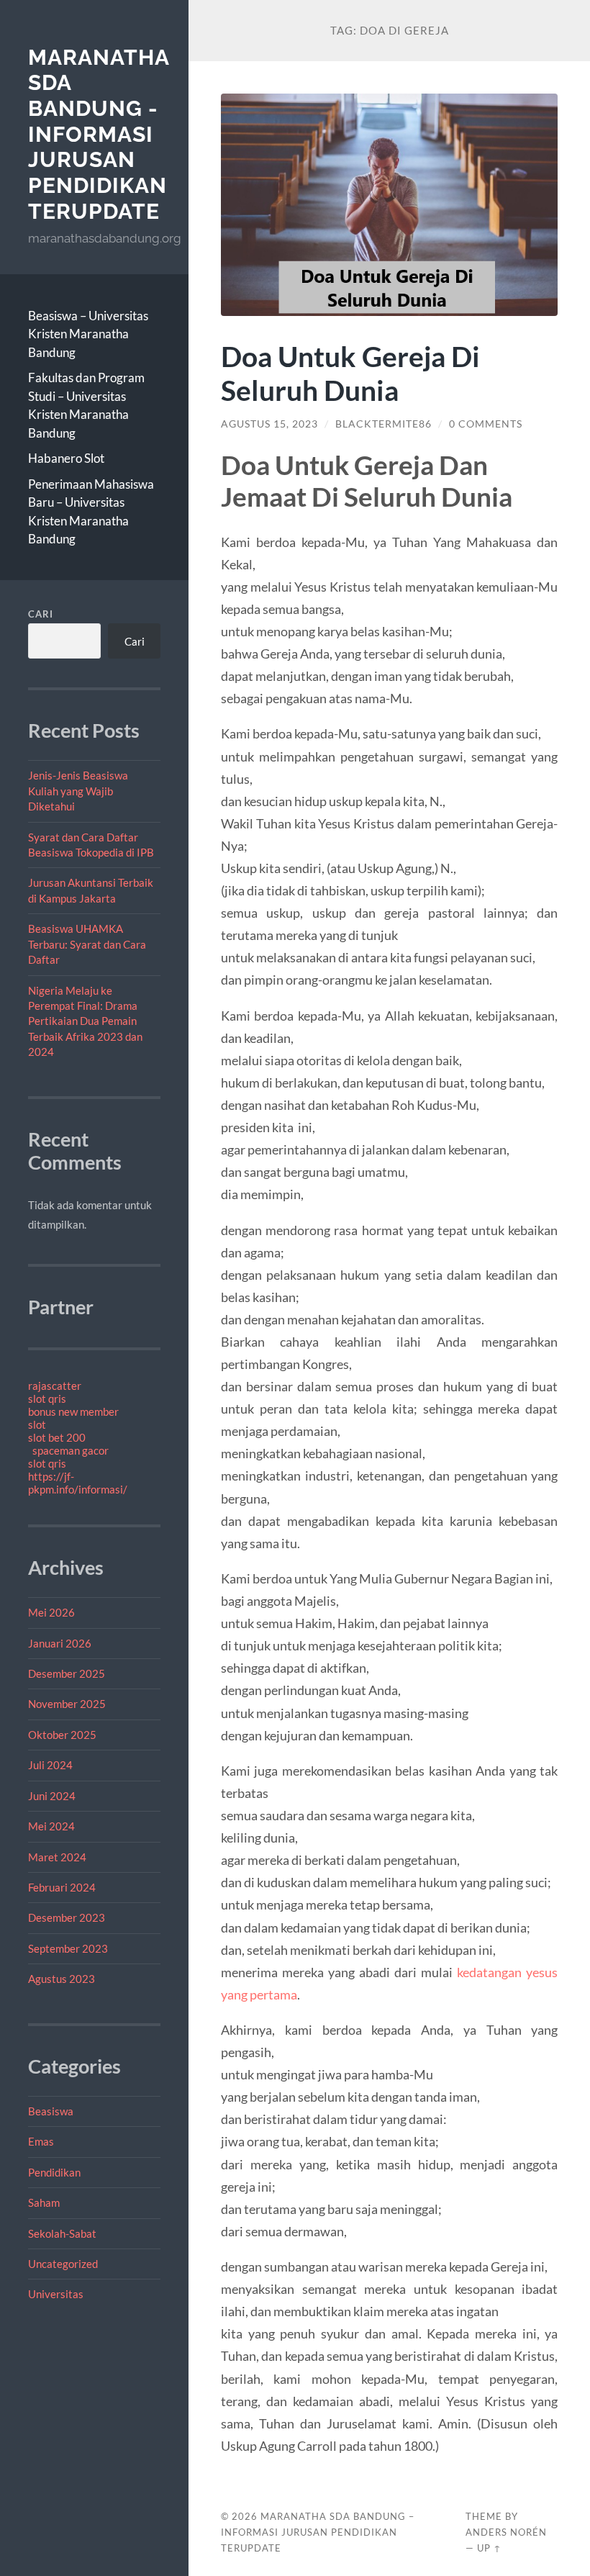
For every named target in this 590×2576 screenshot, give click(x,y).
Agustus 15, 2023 (269, 424)
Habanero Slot (66, 458)
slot (37, 1424)
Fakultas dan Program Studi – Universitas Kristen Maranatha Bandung (86, 405)
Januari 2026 (60, 1643)
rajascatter (55, 1386)
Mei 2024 (51, 1826)
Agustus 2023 (62, 1979)
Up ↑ (489, 2548)
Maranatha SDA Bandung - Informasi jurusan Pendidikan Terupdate (99, 134)
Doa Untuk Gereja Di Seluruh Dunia (350, 373)
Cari (41, 614)
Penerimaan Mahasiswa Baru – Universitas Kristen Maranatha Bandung (91, 512)
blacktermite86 (383, 424)
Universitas (56, 2294)
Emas (41, 2141)
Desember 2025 (67, 1673)
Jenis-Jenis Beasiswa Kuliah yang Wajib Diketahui (78, 791)
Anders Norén (506, 2532)
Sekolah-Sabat (62, 2233)
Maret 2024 (57, 1857)
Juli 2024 (50, 1765)
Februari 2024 (62, 1887)
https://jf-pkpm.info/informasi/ (78, 1483)
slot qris (47, 1398)
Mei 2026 (51, 1612)
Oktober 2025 (62, 1735)
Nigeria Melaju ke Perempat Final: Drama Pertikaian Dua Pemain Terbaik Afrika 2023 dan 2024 (85, 1021)
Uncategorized (63, 2264)
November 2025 (67, 1704)
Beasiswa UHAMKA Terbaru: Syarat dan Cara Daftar (87, 944)
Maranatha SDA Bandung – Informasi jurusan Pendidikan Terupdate (318, 2532)
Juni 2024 (52, 1796)
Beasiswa (51, 2111)
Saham (44, 2202)
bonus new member (73, 1411)
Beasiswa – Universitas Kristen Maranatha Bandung (88, 334)
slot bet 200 (57, 1437)
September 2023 (68, 1948)
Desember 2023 (67, 1917)
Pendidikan (54, 2172)
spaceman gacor (71, 1450)
